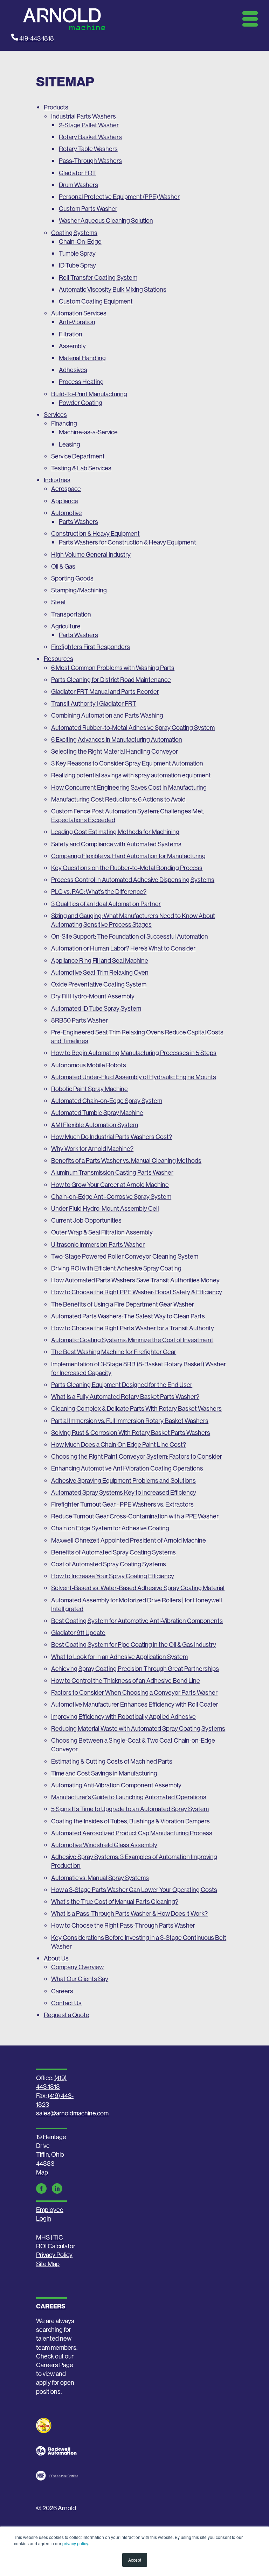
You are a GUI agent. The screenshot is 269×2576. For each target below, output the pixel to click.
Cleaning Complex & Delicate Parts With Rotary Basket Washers (136, 1408)
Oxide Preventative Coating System (99, 984)
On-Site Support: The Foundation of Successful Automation (130, 936)
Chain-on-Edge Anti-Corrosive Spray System (111, 1197)
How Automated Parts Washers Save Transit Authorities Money (135, 1280)
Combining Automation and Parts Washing (107, 715)
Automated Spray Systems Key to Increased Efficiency (124, 1492)
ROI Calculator (56, 2246)
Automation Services (79, 313)
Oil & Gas (63, 566)
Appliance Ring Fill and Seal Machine (100, 960)
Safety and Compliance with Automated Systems (116, 844)
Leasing (70, 444)
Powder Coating (81, 403)
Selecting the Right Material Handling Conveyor (115, 751)
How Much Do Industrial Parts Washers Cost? (112, 1137)
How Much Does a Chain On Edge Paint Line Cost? (119, 1444)
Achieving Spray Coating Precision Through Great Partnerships (135, 1669)
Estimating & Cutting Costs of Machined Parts (112, 1761)
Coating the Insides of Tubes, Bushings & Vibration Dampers (130, 1821)
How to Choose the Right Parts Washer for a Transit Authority (133, 1328)
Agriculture (66, 626)
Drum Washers (78, 185)
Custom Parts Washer (88, 209)
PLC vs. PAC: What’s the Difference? (99, 892)
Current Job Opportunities (86, 1220)
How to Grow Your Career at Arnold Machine (110, 1185)
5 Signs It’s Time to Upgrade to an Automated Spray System (130, 1809)
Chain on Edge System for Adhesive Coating (110, 1528)
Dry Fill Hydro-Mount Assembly (93, 996)
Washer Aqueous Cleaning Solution (106, 220)
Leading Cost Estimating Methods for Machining (115, 832)
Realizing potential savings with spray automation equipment (131, 775)
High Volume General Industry (91, 554)
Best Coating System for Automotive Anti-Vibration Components (137, 1621)
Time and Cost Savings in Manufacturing (104, 1773)
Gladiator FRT (77, 173)
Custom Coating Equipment (96, 301)
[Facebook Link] (41, 2189)
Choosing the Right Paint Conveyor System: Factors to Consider (137, 1456)
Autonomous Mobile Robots (89, 1065)
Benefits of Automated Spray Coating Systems (113, 1552)
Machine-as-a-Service (88, 432)
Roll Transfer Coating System (98, 277)
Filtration (71, 334)
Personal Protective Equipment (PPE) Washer (119, 197)
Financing (64, 423)
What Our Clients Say (80, 1979)
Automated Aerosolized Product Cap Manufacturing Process (132, 1833)
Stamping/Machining (79, 590)
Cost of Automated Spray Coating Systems (109, 1564)
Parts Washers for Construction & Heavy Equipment (127, 542)
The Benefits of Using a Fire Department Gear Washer (123, 1304)
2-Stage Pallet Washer (89, 125)
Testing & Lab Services (81, 468)
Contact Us (66, 2003)
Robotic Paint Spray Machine (89, 1089)
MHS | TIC (50, 2237)
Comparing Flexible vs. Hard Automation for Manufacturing (128, 856)
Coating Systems (74, 233)
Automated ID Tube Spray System (96, 1008)
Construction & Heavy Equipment (95, 533)
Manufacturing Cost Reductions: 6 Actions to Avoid (118, 799)
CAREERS (51, 2306)
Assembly (72, 346)
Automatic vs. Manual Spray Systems (100, 1878)
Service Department (78, 456)
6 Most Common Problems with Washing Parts (113, 668)
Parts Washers (78, 522)
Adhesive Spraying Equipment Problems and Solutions (123, 1481)
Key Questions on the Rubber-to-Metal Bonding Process (127, 868)
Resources (58, 659)
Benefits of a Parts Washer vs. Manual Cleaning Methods (126, 1161)
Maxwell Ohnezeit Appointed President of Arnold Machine (129, 1540)
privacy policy (75, 2543)
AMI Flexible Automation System (95, 1125)
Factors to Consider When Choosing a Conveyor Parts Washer (134, 1692)
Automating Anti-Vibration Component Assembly (116, 1785)
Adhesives (73, 370)
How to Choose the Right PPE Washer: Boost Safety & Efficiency (137, 1292)
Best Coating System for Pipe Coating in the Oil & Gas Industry (134, 1645)
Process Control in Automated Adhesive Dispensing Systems (133, 880)
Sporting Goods (72, 578)
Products (56, 107)
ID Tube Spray (77, 265)
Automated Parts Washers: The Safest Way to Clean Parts (128, 1316)
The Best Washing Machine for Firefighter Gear (114, 1352)
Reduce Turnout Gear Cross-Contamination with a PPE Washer (135, 1516)
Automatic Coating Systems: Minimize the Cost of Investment (132, 1340)
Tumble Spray (77, 253)
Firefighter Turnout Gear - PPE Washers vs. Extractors (122, 1504)
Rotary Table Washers (88, 149)
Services (55, 415)
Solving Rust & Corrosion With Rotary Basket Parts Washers (131, 1433)
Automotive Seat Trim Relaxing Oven (100, 972)
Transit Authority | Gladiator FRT (94, 703)
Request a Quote (67, 2015)
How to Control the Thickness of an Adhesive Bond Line (126, 1681)
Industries (57, 480)
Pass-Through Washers (90, 161)
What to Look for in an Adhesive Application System (119, 1657)
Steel (58, 602)
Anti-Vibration (77, 322)
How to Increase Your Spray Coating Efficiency (113, 1576)
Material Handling (82, 358)
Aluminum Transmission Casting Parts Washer (112, 1172)
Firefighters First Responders (91, 647)
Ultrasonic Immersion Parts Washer (98, 1244)
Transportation (71, 614)
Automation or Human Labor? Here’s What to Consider (123, 948)
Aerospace (66, 489)
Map (42, 2172)
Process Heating (81, 382)
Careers (62, 1991)
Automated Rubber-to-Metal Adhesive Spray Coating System (133, 728)
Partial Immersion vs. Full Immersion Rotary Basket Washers (130, 1421)
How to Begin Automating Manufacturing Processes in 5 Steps (134, 1053)
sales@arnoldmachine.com (72, 2113)
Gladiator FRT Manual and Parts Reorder (105, 692)
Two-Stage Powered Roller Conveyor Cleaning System (125, 1256)
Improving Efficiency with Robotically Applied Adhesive (123, 1717)
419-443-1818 (36, 38)
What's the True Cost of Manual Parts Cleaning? (115, 1902)
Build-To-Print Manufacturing (89, 394)
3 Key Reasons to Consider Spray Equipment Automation (127, 763)
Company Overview (77, 1967)
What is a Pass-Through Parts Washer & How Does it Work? (129, 1913)
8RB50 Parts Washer (80, 1020)
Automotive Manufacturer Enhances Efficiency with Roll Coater (135, 1704)
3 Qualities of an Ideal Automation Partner (106, 904)
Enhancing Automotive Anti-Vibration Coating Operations (127, 1468)
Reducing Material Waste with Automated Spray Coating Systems (138, 1728)
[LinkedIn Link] (57, 2189)
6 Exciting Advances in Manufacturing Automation (117, 739)
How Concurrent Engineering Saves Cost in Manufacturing (129, 787)
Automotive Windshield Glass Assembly (104, 1845)
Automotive (67, 513)
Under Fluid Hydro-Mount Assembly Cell (105, 1208)
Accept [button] (135, 2560)
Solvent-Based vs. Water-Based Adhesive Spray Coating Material (138, 1588)
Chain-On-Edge (80, 241)
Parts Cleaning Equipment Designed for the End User (122, 1385)
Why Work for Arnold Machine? (92, 1149)
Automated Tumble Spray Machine (97, 1113)
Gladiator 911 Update (78, 1633)
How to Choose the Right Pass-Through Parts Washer (123, 1925)
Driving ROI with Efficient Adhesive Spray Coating (116, 1268)
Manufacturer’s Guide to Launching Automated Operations (129, 1797)
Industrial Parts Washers (84, 116)
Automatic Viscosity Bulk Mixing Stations (113, 289)
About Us (56, 1958)
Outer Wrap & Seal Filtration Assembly (102, 1232)
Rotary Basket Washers (90, 137)
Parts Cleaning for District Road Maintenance (111, 680)
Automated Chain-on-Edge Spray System (107, 1101)
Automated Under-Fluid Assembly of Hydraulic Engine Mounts (134, 1077)
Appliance (65, 501)
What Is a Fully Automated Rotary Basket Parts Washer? (125, 1397)
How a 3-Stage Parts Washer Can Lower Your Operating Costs (134, 1890)
